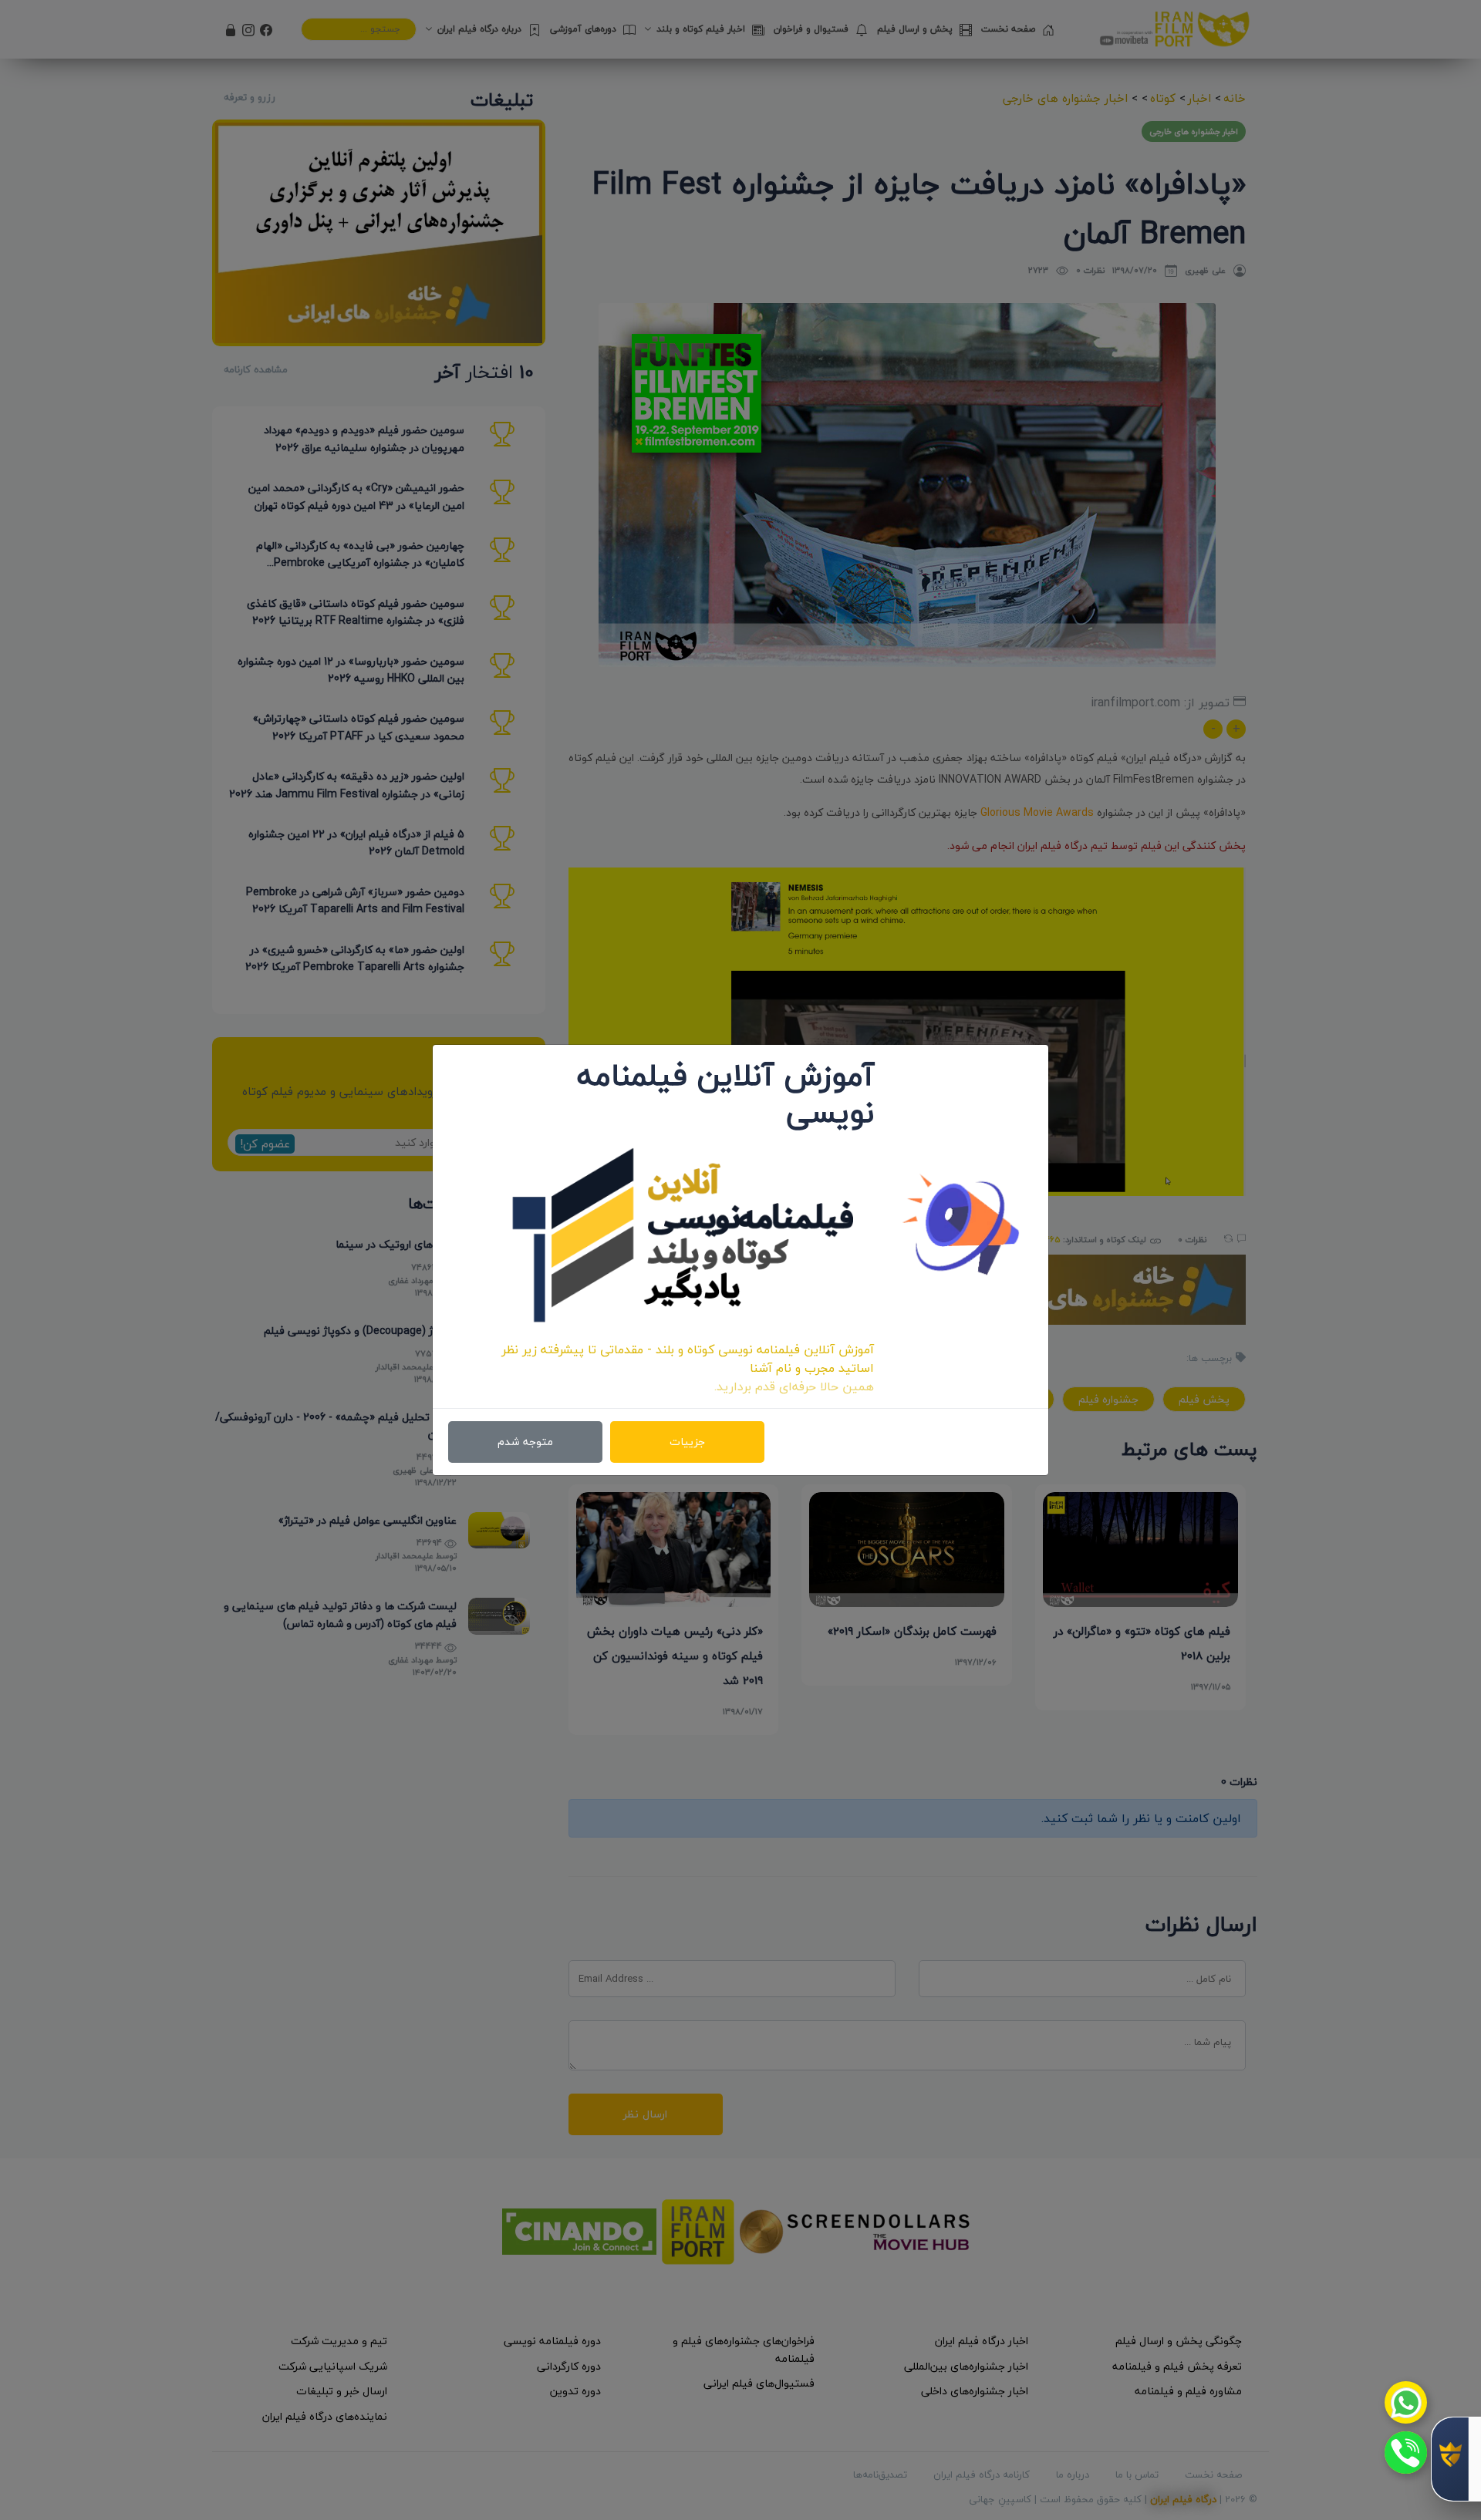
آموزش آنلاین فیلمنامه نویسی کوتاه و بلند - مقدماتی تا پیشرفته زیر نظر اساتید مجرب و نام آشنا (688, 1359)
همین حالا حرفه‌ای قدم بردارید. (794, 1386)
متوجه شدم (525, 1442)
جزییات (687, 1442)
